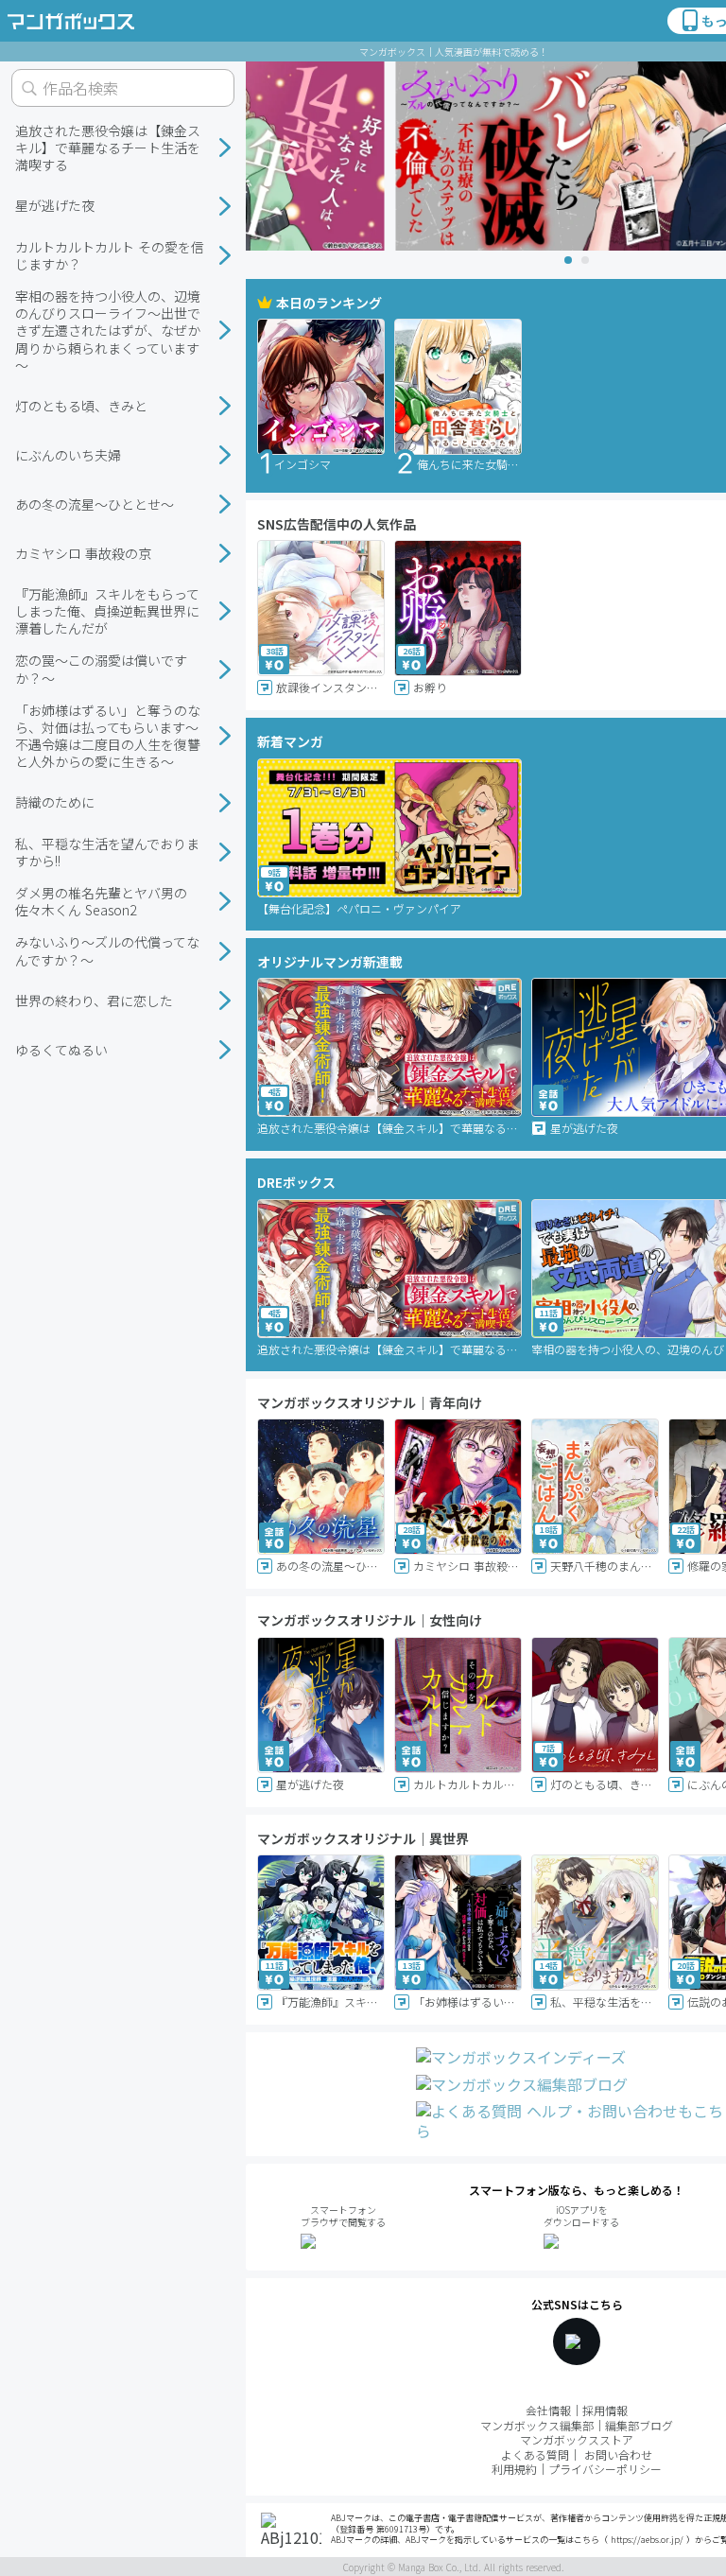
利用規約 (514, 2469)
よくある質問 (535, 2454)
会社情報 (548, 2410)
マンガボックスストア (577, 2439)
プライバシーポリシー (605, 2469)
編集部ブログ (639, 2425)
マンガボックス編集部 (537, 2425)
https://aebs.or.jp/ (647, 2540)
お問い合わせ (618, 2454)
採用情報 (605, 2410)
